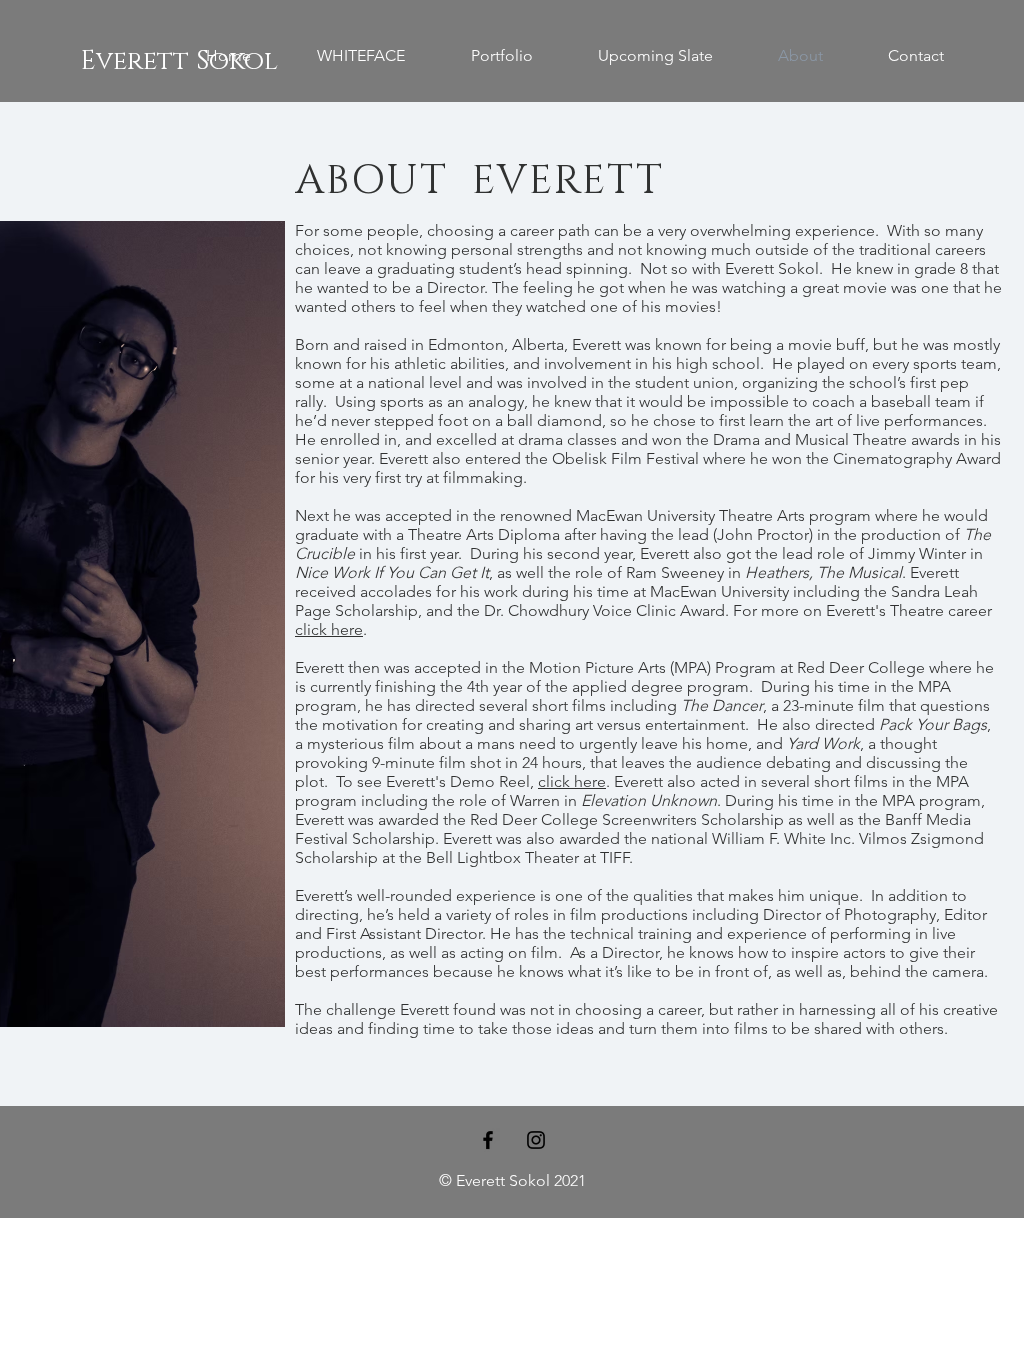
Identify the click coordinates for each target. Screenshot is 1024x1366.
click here (329, 629)
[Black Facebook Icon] (488, 1140)
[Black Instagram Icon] (536, 1140)
